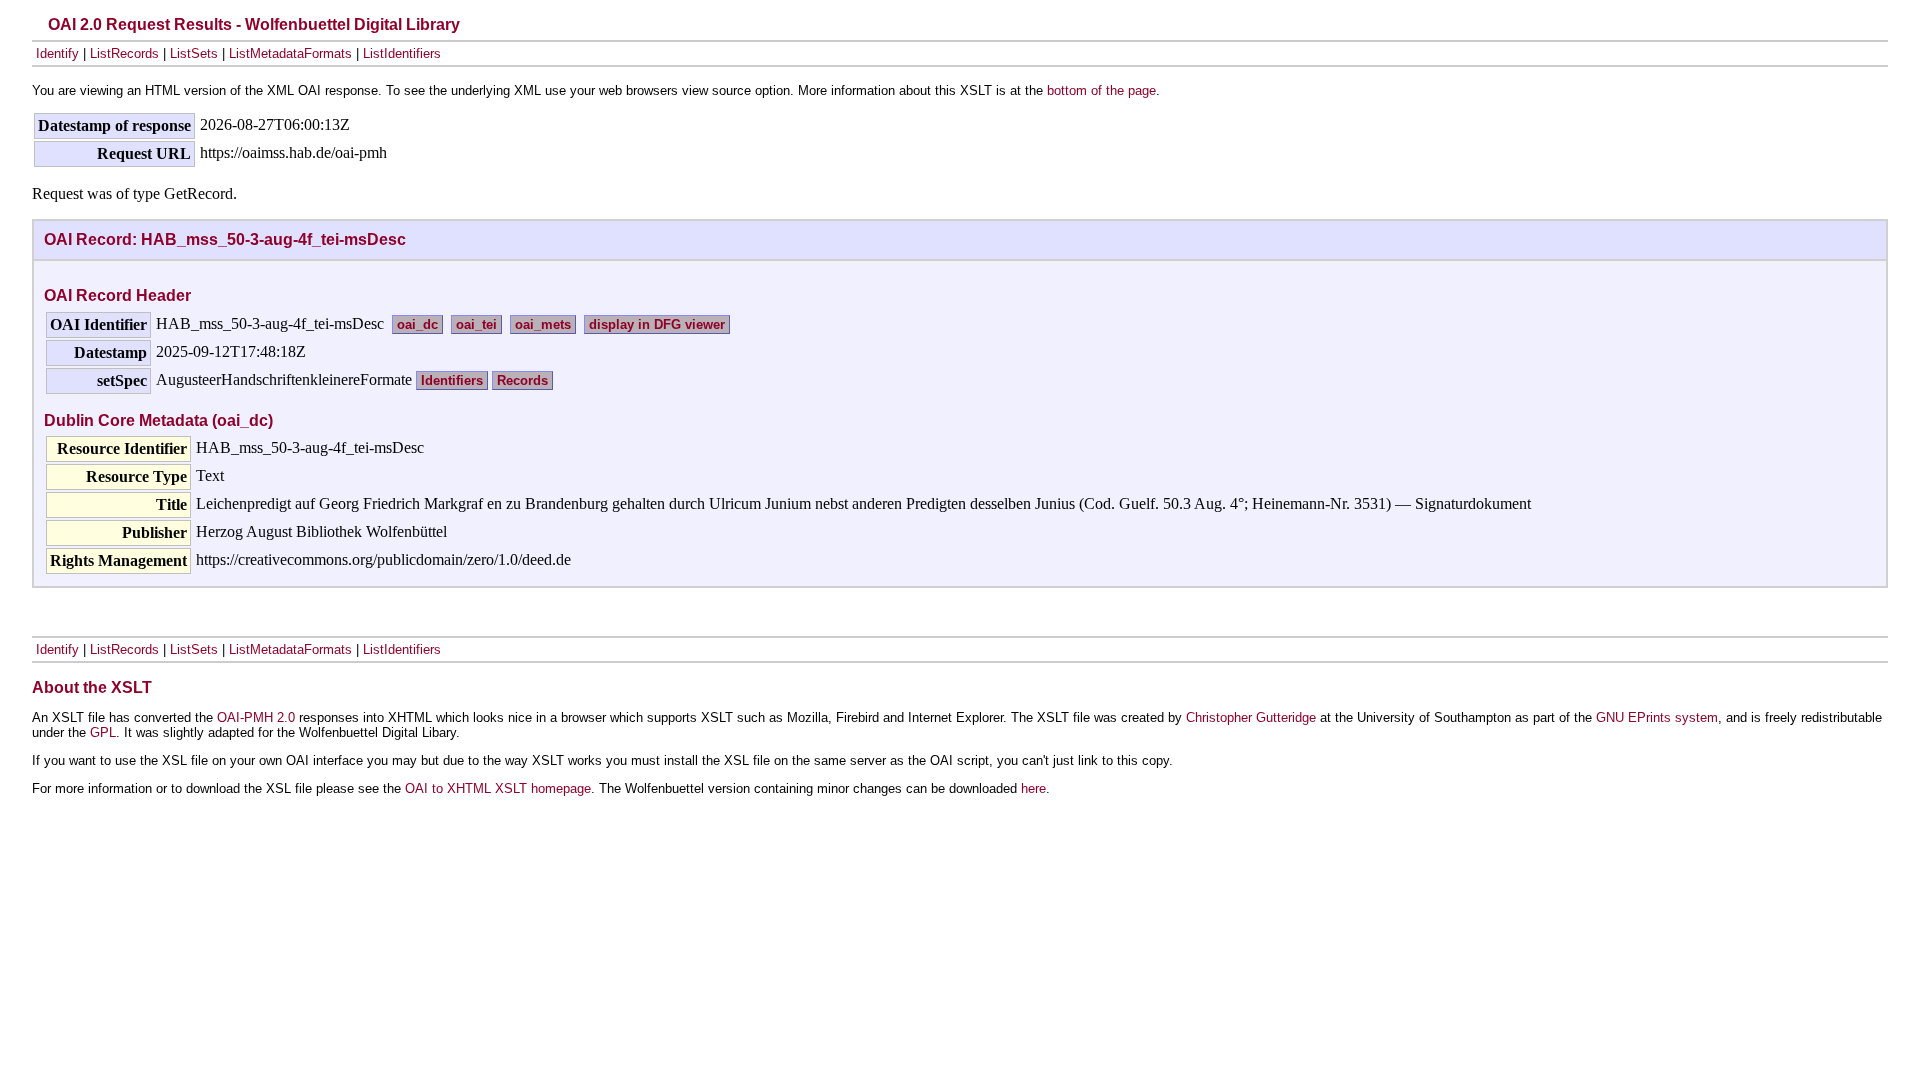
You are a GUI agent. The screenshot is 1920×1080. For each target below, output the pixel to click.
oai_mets (543, 324)
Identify (57, 53)
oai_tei (476, 324)
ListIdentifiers (402, 53)
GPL (103, 732)
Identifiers (452, 380)
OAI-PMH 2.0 (256, 717)
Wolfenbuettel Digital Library (352, 24)
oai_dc (417, 324)
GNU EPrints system (1657, 717)
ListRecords (124, 53)
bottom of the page (1101, 90)
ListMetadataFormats (290, 53)
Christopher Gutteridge (1251, 717)
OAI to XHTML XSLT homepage (498, 788)
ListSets (194, 53)
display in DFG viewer (657, 324)
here (1033, 788)
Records (522, 380)
